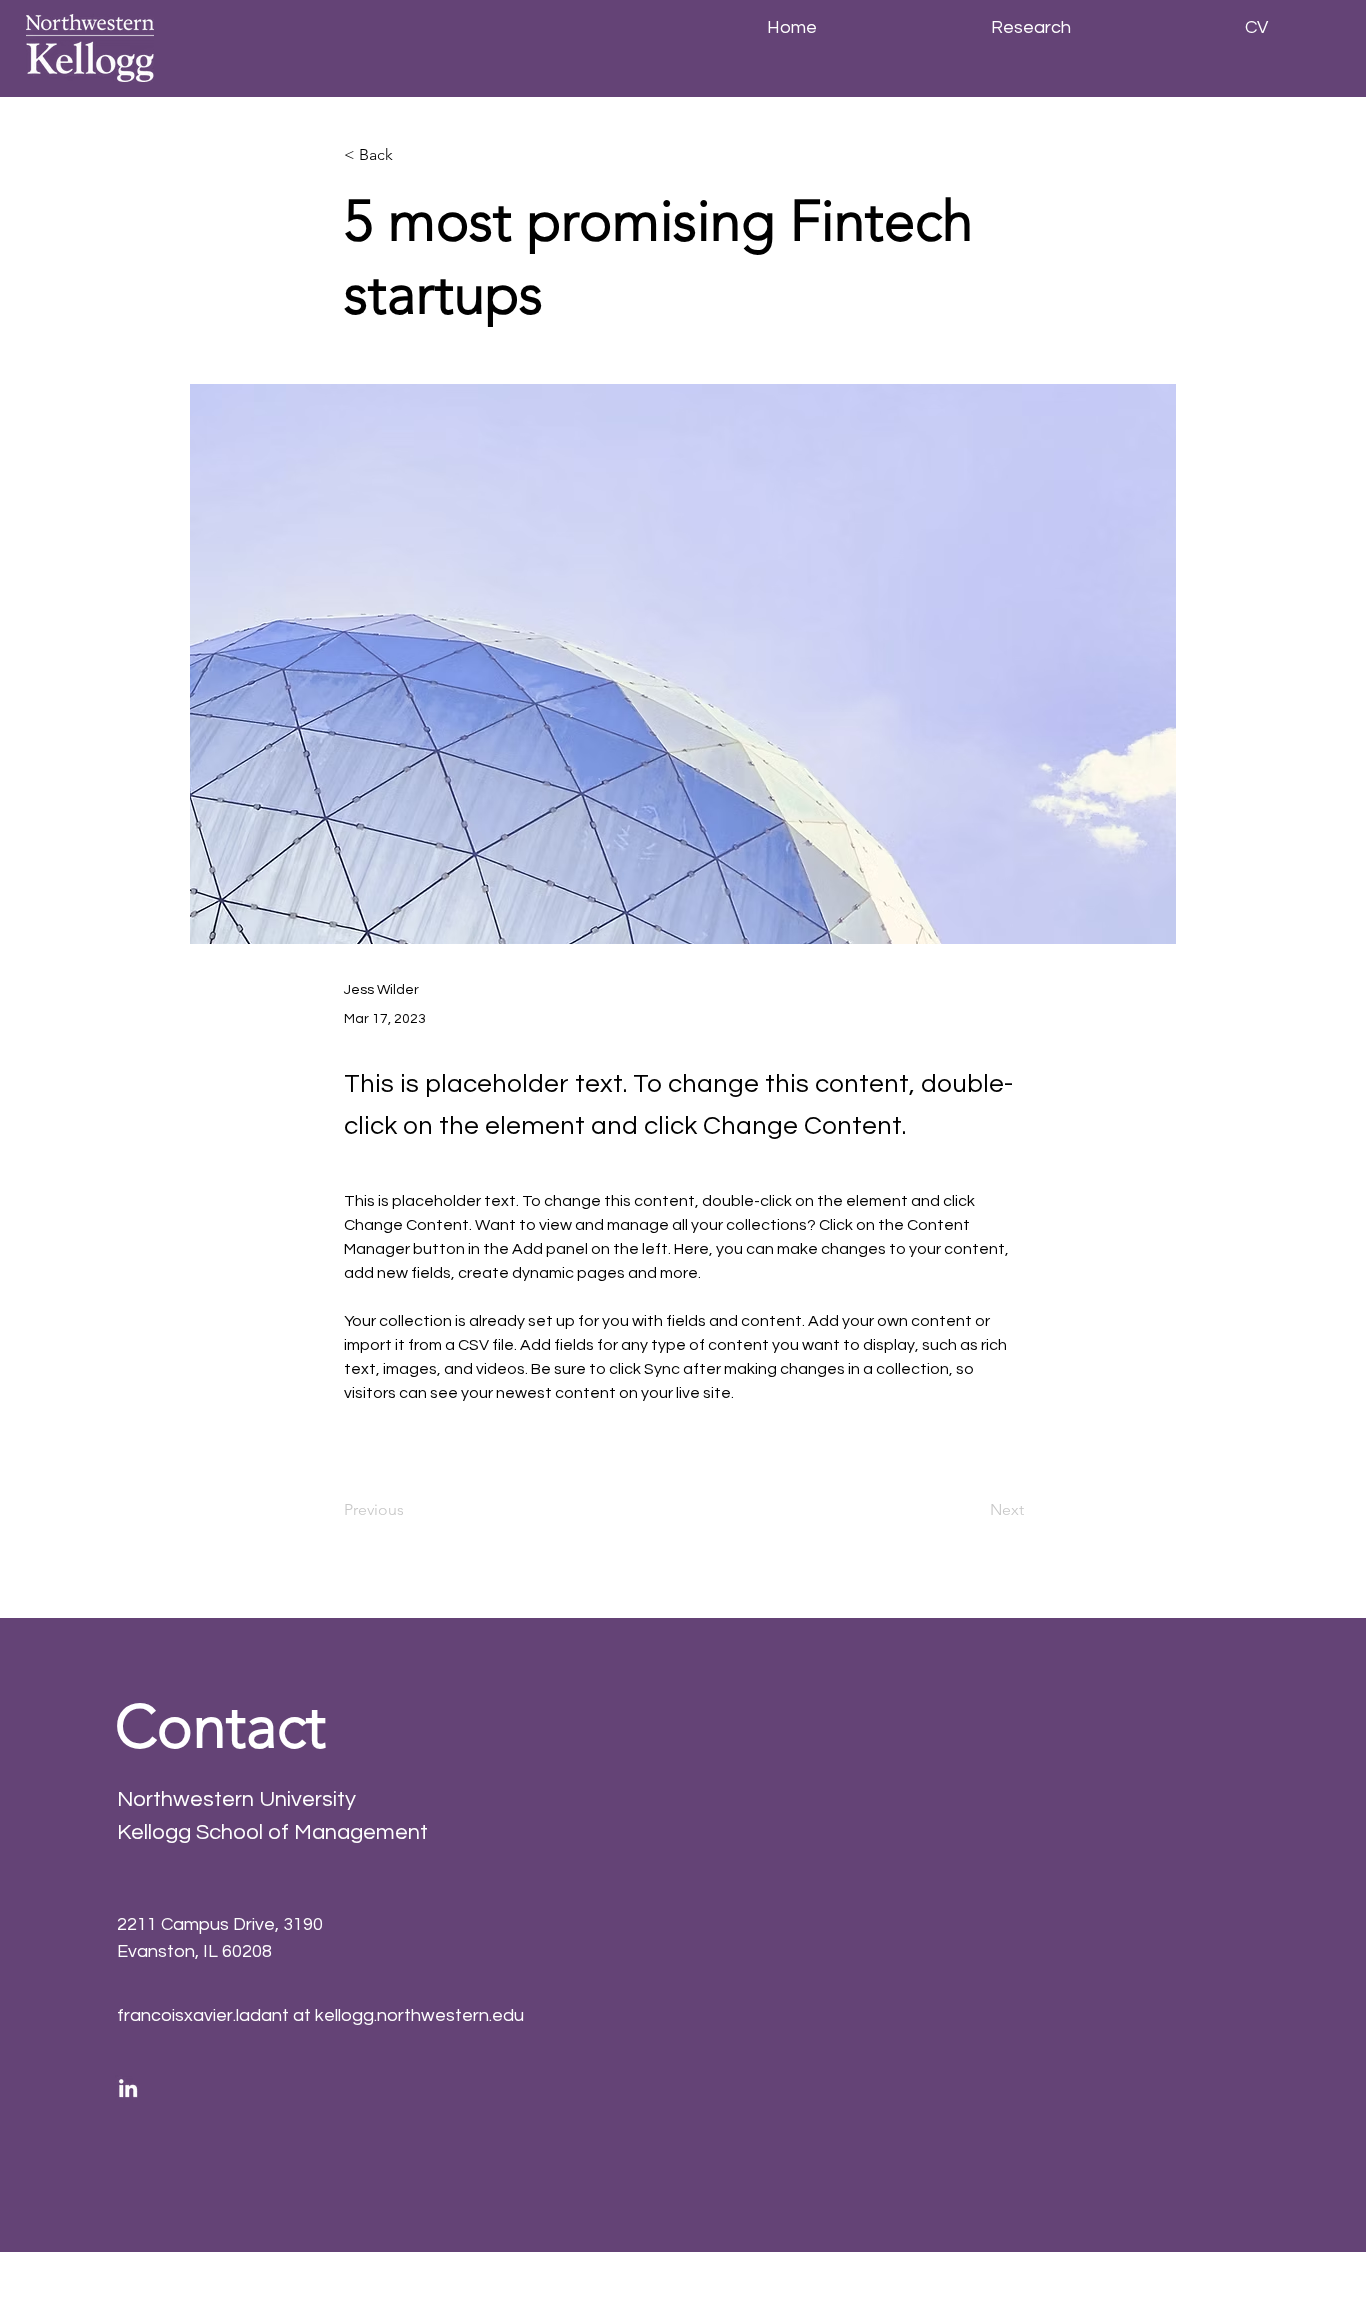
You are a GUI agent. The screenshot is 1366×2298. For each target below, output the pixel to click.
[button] (410, 155)
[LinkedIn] (128, 2088)
